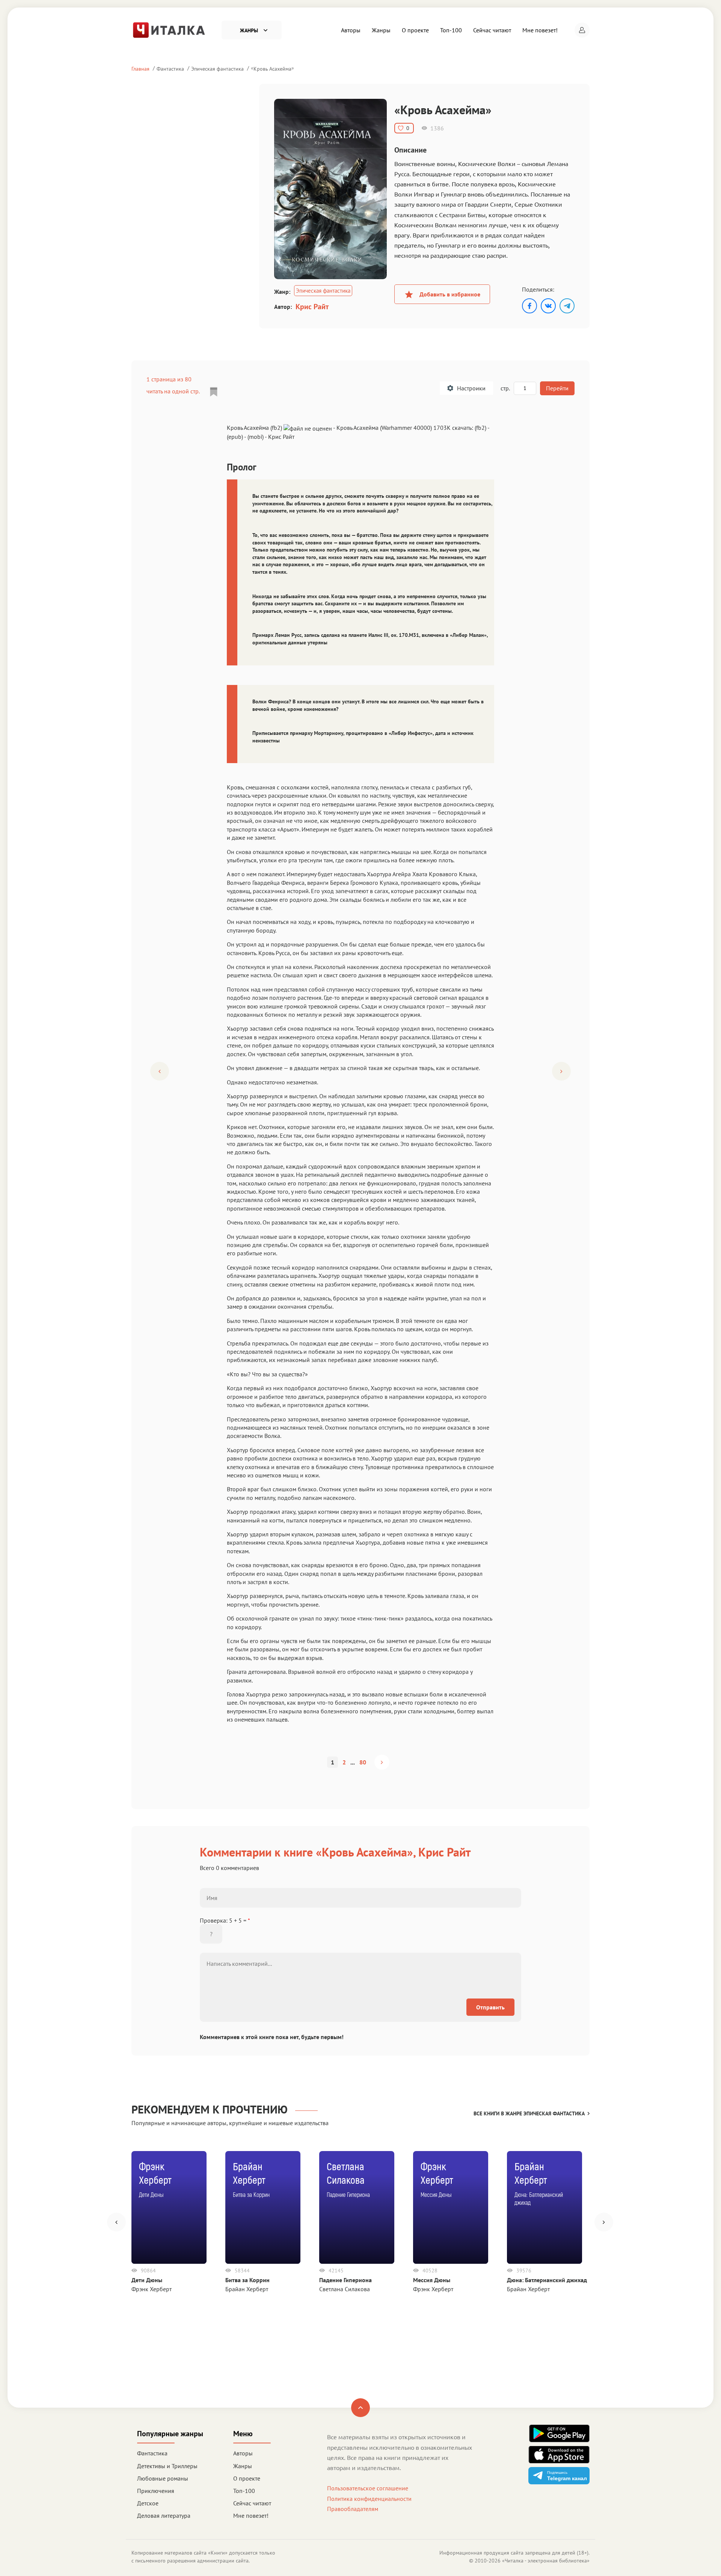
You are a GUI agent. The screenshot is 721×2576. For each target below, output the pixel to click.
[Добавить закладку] (214, 392)
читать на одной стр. (173, 391)
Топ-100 (451, 30)
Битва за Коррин (247, 2280)
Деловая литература (164, 2516)
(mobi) (256, 437)
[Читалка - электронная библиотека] (169, 29)
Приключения (156, 2491)
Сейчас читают (492, 30)
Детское (148, 2503)
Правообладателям (353, 2509)
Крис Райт (312, 307)
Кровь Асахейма (272, 69)
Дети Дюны (147, 2280)
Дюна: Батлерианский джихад (547, 2280)
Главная (140, 69)
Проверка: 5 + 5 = (225, 1920)
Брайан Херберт (247, 2289)
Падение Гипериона (345, 2280)
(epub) (235, 437)
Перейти (557, 388)
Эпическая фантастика (217, 69)
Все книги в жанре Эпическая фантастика (529, 2113)
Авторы (351, 30)
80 (363, 1762)
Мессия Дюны (432, 2280)
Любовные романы (163, 2478)
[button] (582, 30)
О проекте (415, 30)
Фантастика (170, 69)
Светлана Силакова (345, 2289)
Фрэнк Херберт (152, 2289)
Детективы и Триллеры (167, 2466)
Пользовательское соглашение (368, 2488)
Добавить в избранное (450, 294)
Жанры (381, 30)
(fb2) (480, 428)
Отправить (490, 2007)
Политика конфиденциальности (369, 2499)
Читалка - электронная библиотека (546, 2561)
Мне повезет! (540, 30)
